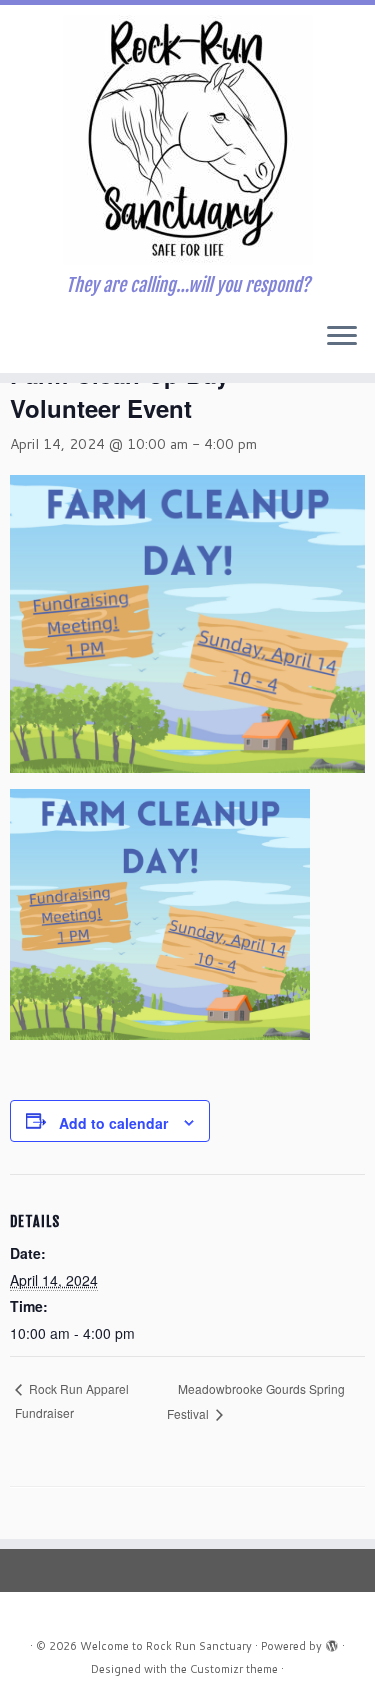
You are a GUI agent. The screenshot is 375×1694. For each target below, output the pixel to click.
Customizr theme (234, 1669)
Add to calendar (113, 1123)
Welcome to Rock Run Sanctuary (166, 1646)
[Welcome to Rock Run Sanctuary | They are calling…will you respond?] (187, 140)
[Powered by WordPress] (332, 1642)
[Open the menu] (342, 337)
